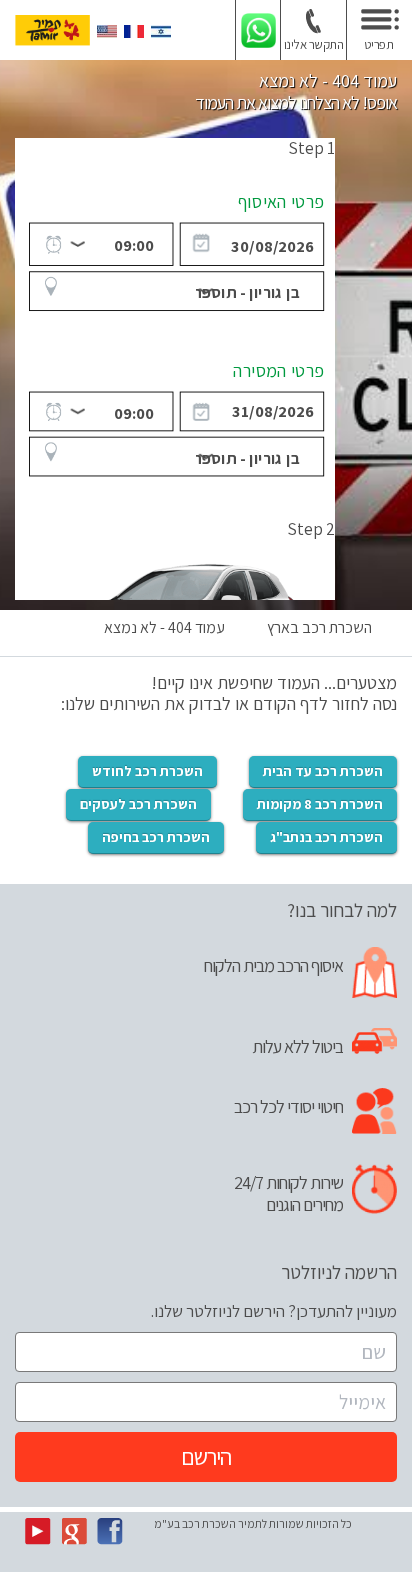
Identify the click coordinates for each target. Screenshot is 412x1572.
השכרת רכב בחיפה (156, 837)
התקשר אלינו (314, 44)
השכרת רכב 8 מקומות (320, 804)
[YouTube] (38, 1530)
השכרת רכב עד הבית (323, 771)
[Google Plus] (74, 1530)
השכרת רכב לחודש (147, 771)
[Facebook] (110, 1530)
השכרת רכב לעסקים (138, 804)
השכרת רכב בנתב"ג (326, 837)
